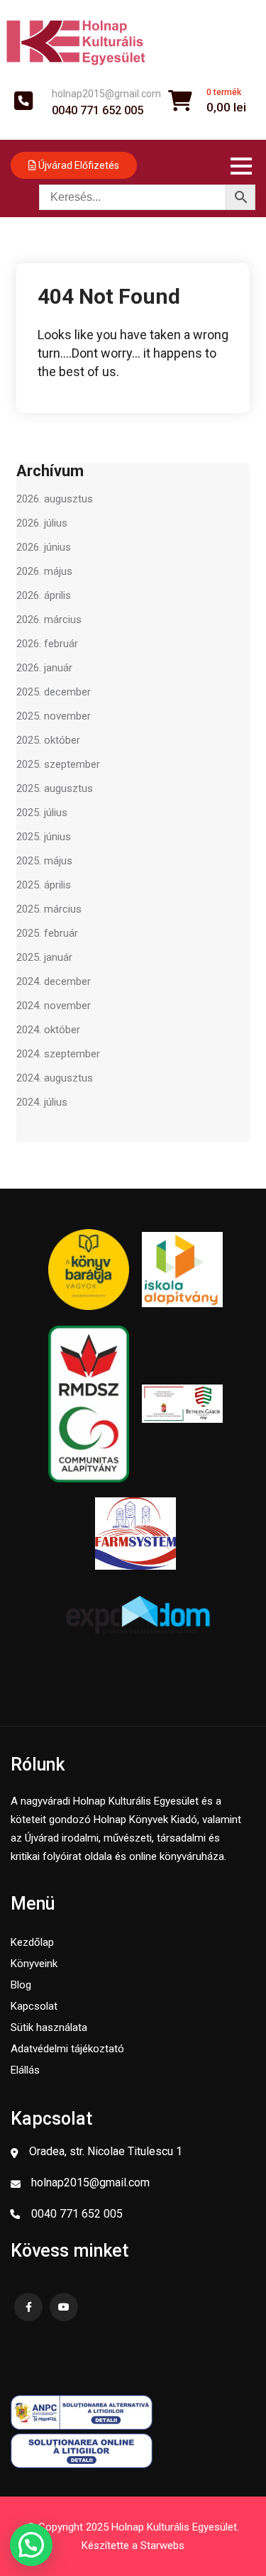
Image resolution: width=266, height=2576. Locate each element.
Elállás (25, 2070)
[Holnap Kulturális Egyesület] (76, 42)
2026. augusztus (55, 499)
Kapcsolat (34, 2006)
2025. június (44, 837)
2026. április (44, 595)
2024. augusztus (55, 1078)
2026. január (44, 668)
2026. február (47, 644)
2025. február (47, 933)
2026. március (49, 620)
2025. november (54, 716)
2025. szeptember (58, 764)
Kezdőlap (32, 1942)
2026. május (44, 571)
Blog (21, 1985)
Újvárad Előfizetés (78, 165)
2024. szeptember (58, 1054)
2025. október (48, 740)
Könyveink (34, 1964)
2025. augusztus (55, 788)
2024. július (42, 1102)
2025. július (42, 813)
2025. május (44, 861)
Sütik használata (49, 2027)
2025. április (44, 885)
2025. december (54, 692)
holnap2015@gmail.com (106, 94)
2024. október (48, 1030)
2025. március (49, 909)
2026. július (42, 523)
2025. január (44, 957)
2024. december (54, 981)
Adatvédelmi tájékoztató (67, 2049)
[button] (31, 2545)
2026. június (44, 547)
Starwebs (162, 2545)
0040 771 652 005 (98, 111)
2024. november (54, 1006)
